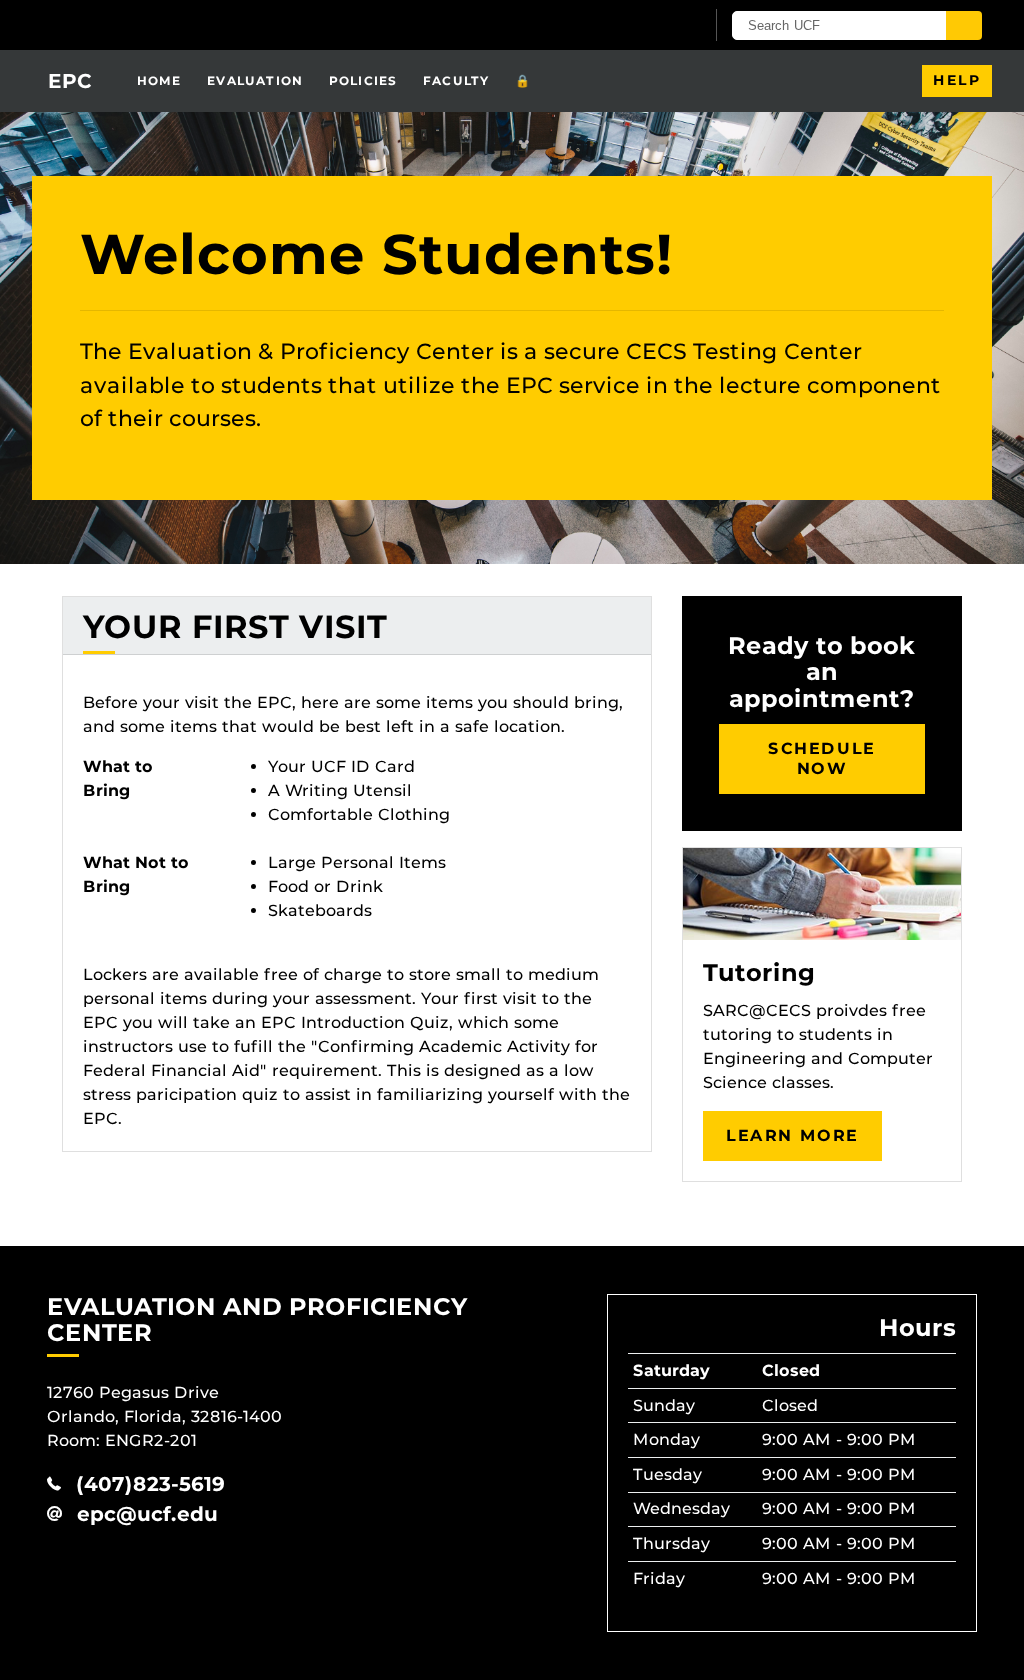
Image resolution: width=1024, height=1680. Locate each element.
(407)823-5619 (150, 1484)
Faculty (456, 80)
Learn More (792, 1135)
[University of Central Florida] (190, 24)
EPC (70, 81)
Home (159, 80)
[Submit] (964, 25)
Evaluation (255, 80)
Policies (363, 80)
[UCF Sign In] (639, 26)
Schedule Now (822, 758)
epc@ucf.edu (147, 1514)
